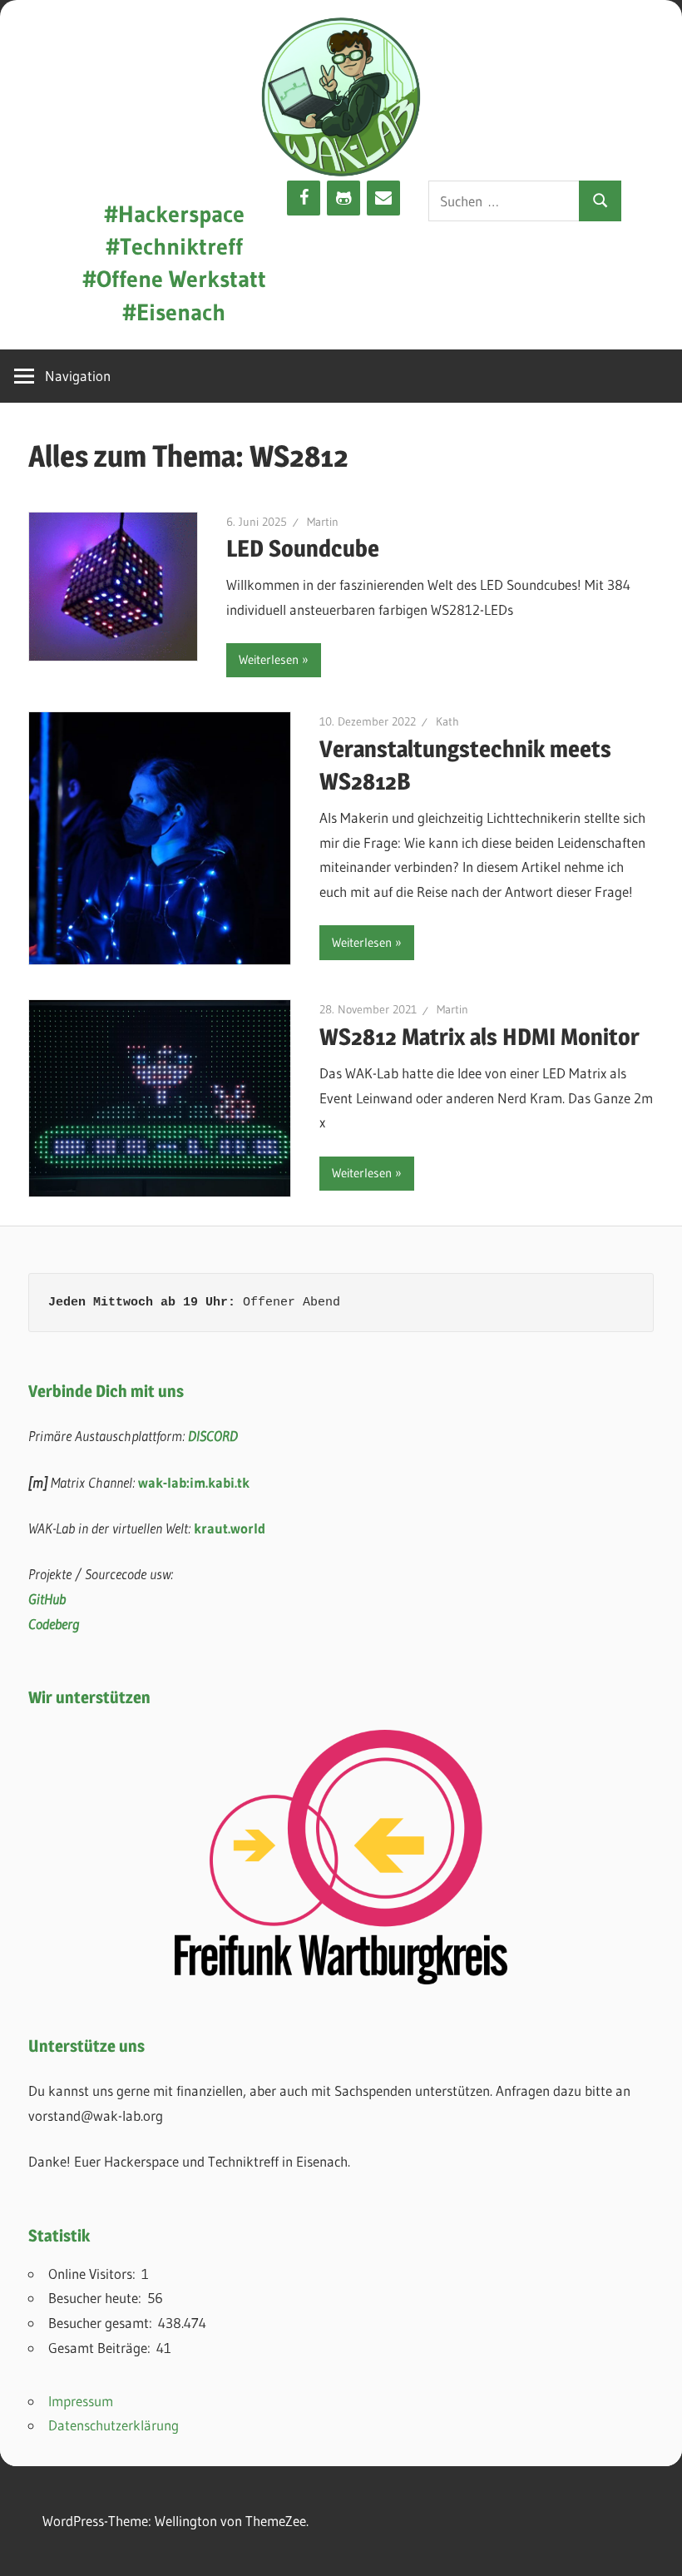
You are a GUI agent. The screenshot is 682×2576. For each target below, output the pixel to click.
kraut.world (230, 1528)
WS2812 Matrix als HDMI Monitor (479, 1037)
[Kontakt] (383, 198)
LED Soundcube (303, 548)
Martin (323, 522)
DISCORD (213, 1436)
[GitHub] (343, 198)
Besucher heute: (98, 2298)
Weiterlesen (269, 659)
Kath (447, 721)
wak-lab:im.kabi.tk (194, 1482)
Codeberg (54, 1624)
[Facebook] (304, 198)
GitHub (47, 1599)
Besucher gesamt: (103, 2323)
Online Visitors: (95, 2274)
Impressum (81, 2401)
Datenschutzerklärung (114, 2425)
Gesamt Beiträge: (102, 2348)
